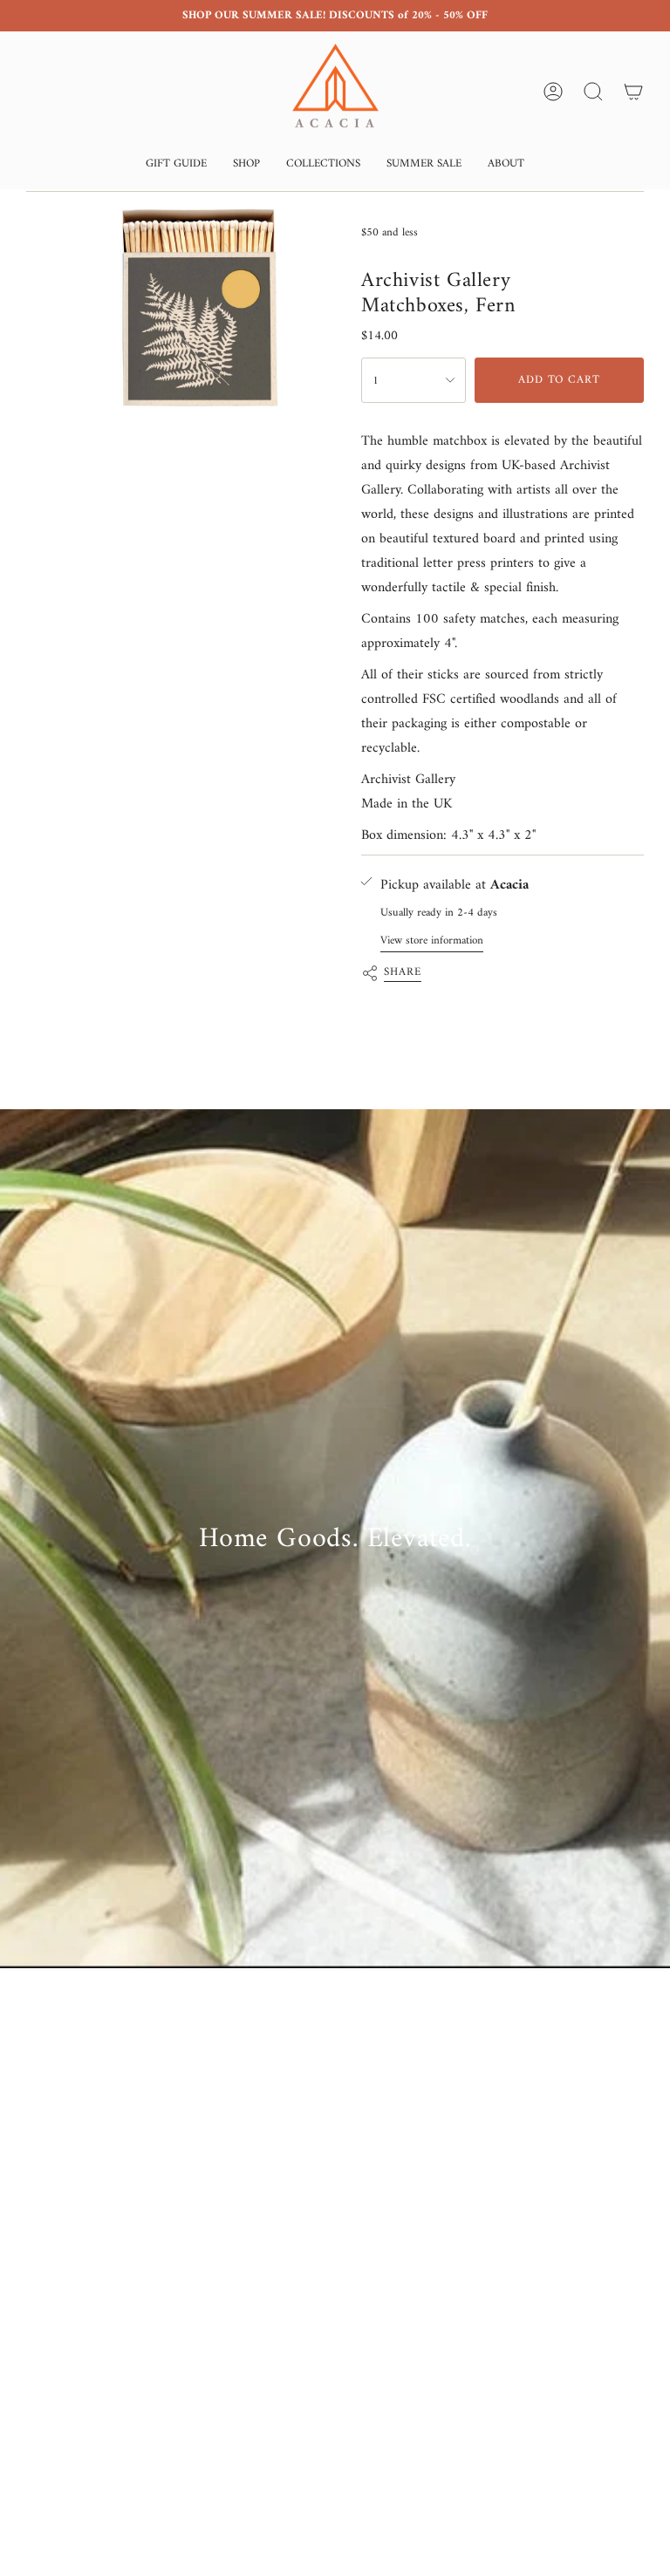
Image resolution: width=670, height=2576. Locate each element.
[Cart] (633, 92)
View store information (432, 940)
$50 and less (390, 232)
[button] (176, 165)
